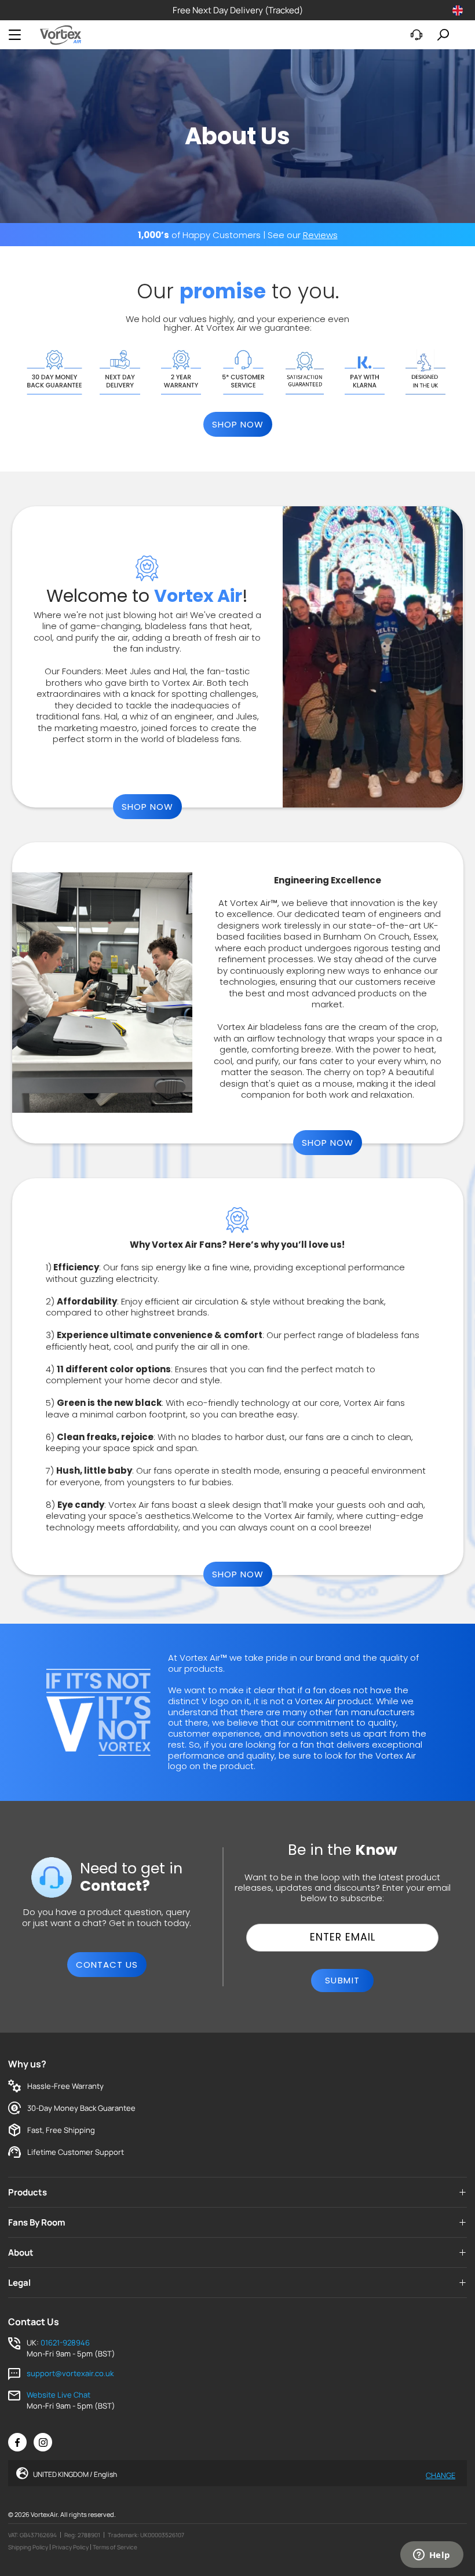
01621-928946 (65, 2343)
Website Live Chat (59, 2395)
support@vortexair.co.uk (70, 2373)
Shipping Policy (28, 2547)
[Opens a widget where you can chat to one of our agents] (432, 2556)
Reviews (320, 235)
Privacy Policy (70, 2547)
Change (441, 2474)
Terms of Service (115, 2547)
